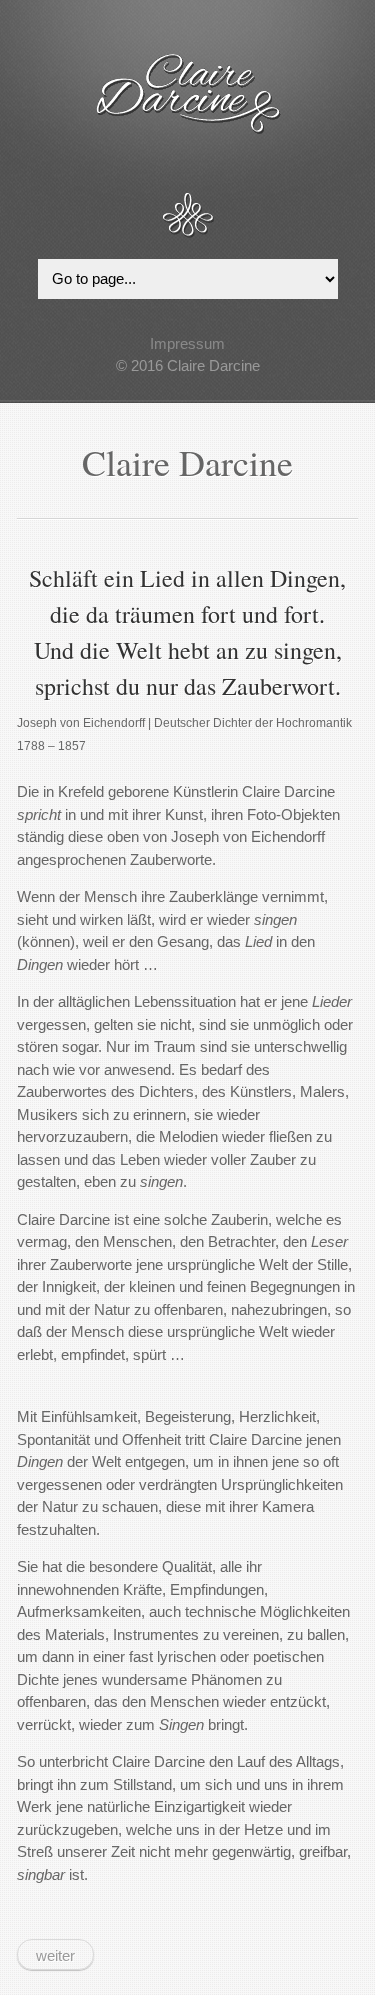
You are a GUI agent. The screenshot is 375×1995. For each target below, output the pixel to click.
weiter (55, 1955)
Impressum (187, 343)
